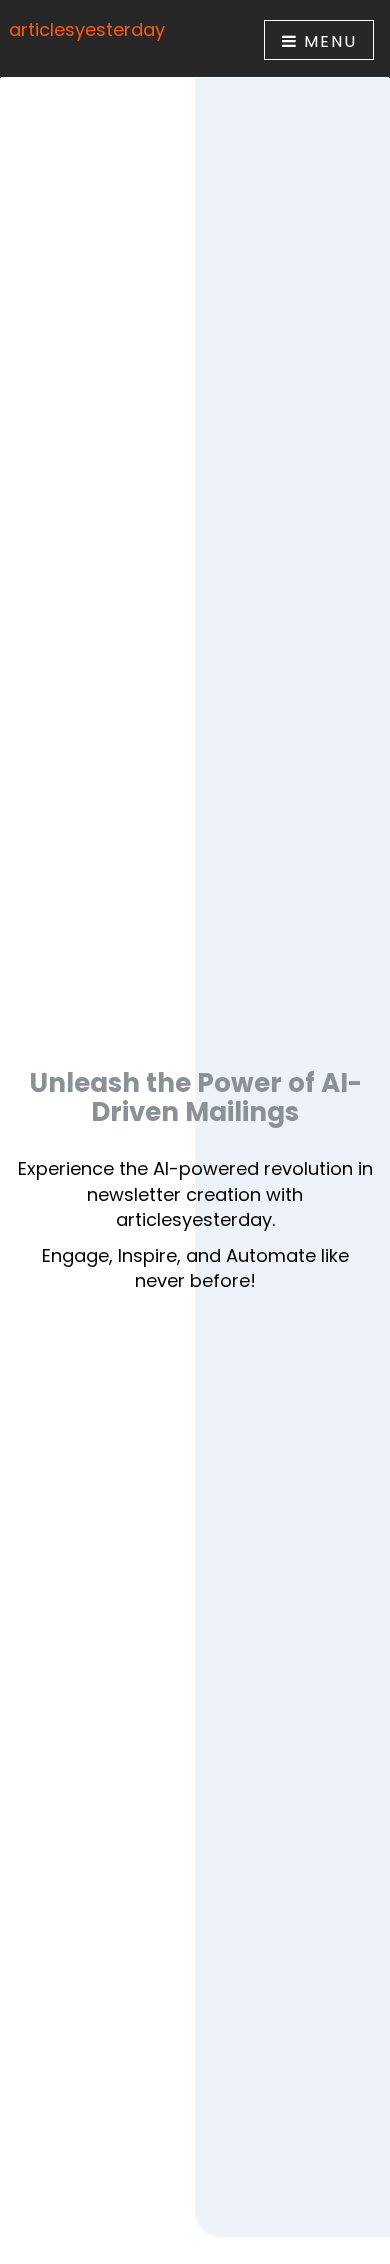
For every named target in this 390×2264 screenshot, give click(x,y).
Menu (327, 41)
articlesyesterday (87, 29)
